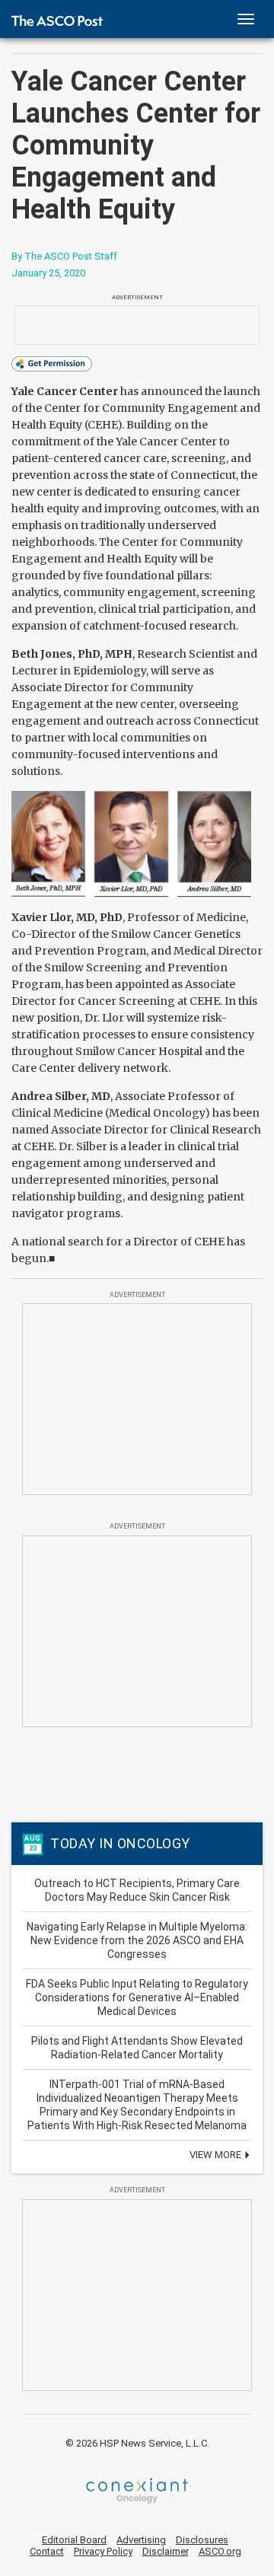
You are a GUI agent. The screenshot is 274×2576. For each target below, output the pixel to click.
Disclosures (202, 2540)
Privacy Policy (103, 2551)
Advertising (141, 2540)
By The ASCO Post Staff (64, 256)
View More (217, 2155)
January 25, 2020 (48, 273)
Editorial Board (74, 2540)
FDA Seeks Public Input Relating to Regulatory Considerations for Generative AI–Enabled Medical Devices (137, 1997)
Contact (47, 2551)
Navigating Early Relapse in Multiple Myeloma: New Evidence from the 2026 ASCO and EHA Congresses (137, 1940)
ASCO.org (220, 2551)
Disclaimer (166, 2551)
